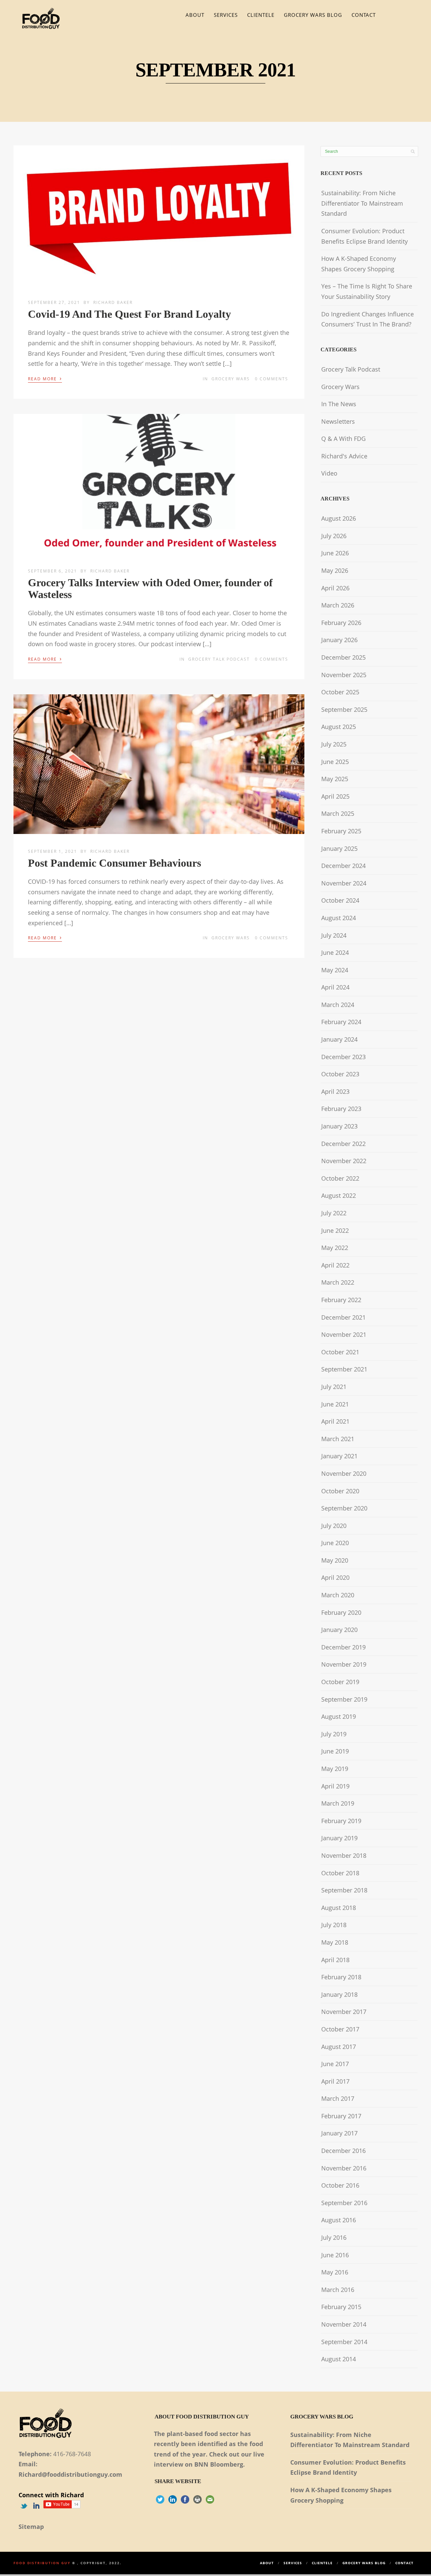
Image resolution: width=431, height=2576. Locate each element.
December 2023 (343, 1057)
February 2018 (341, 1977)
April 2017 (335, 2081)
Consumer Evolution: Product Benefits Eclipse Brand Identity (364, 236)
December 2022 (343, 1144)
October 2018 (340, 1873)
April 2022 (335, 1265)
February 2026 (341, 623)
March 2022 (338, 1282)
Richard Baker (113, 302)
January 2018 (339, 1994)
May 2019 (335, 1769)
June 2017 (335, 2064)
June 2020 (335, 1543)
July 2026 (334, 536)
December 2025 (343, 657)
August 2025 (339, 727)
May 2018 (335, 1942)
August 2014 (339, 2359)
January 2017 (339, 2133)
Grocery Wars (231, 379)
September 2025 (344, 709)
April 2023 (335, 1091)
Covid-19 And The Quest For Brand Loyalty (129, 314)
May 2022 (335, 1248)
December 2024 (343, 866)
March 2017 (338, 2098)
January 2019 (339, 1838)
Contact (364, 15)
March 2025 (338, 813)
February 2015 (341, 2307)
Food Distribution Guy (42, 2563)
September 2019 (344, 1699)
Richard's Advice (344, 456)
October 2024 (340, 900)
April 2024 (335, 987)
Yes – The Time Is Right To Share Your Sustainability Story (367, 291)
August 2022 (339, 1195)
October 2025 (340, 692)
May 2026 (335, 570)
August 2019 (339, 1716)
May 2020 (335, 1560)
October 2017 (340, 2029)
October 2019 (340, 1682)
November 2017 (344, 2012)
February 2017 (341, 2116)
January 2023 (339, 1126)
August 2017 (339, 2047)
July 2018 (334, 1925)
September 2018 (344, 1890)
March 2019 (338, 1803)
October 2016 (340, 2185)
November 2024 (344, 883)
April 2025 (335, 796)
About (195, 15)
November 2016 (344, 2168)
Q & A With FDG (343, 439)
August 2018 (339, 1908)
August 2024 (339, 918)
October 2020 (340, 1491)
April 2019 (335, 1786)
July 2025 (334, 744)
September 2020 (344, 1508)
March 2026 (338, 605)
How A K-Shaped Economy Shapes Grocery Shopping (359, 264)
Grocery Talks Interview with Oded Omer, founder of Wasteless (150, 588)
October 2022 (340, 1178)
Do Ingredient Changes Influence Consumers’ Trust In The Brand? (368, 319)
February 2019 (341, 1821)
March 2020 (338, 1595)
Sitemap (31, 2527)
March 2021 (338, 1439)
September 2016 (344, 2203)
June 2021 (335, 1404)
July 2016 (334, 2237)
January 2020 (339, 1630)
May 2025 (335, 779)
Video (329, 473)
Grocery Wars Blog (313, 15)
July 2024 (334, 935)
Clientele (261, 15)
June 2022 (335, 1230)
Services (226, 15)
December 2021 (343, 1317)
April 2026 (335, 588)
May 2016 (335, 2272)
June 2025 (335, 762)
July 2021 (334, 1387)
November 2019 (344, 1664)
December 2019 (343, 1647)
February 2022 (341, 1300)
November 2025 (344, 675)
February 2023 (341, 1109)
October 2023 (340, 1074)
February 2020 (341, 1612)
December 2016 (343, 2151)
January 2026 (339, 640)
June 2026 (335, 553)
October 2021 (340, 1352)
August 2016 (339, 2220)
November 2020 (344, 1473)
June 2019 (335, 1751)
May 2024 (335, 970)
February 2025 (341, 831)
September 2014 (344, 2342)
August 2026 (339, 518)
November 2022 (344, 1161)
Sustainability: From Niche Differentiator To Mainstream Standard (362, 203)
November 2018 (344, 1855)
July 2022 (334, 1213)
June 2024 (335, 952)
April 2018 (335, 1960)
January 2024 (339, 1039)
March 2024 (338, 1005)
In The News (339, 404)
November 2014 (344, 2324)
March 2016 (338, 2290)
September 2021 (344, 1369)
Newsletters (338, 421)
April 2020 (335, 1577)
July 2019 (334, 1734)
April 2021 (335, 1421)
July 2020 (334, 1526)
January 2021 (339, 1456)
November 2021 (344, 1334)
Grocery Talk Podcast (219, 659)
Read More (45, 378)
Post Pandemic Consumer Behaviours (114, 863)
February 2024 (341, 1022)
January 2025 (339, 848)
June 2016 (335, 2255)
